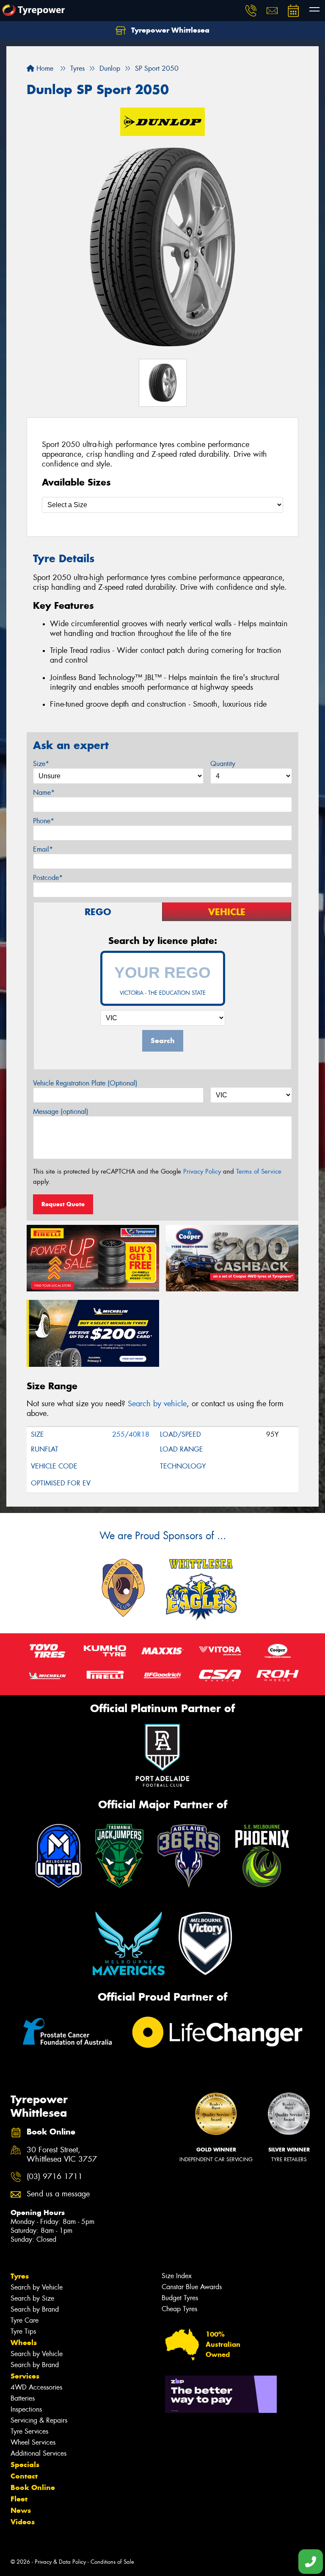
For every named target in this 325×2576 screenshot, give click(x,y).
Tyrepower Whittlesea (169, 30)
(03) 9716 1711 (55, 2177)
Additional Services (39, 2453)
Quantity (223, 764)
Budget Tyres (180, 2298)
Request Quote (63, 1204)
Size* (41, 764)
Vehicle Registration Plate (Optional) (85, 1083)
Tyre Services (29, 2431)
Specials (25, 2465)
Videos (23, 2522)
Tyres (20, 2276)
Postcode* (48, 878)
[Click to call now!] (251, 11)
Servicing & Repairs (39, 2420)
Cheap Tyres (179, 2309)
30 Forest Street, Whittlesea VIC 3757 (62, 2155)
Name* (44, 793)
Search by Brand (35, 2309)
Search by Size (32, 2298)
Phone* (44, 821)
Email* (43, 849)
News (21, 2510)
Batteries (23, 2398)
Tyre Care (25, 2320)
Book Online (33, 2487)
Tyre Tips (23, 2331)
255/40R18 (131, 1434)
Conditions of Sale (112, 2562)
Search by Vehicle (37, 2287)
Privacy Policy (202, 1171)
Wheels (24, 2343)
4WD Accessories (36, 2387)
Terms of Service (259, 1171)
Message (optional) (61, 1112)
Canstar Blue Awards (192, 2287)
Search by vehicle (157, 1404)
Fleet (19, 2499)
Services (25, 2376)
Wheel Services (33, 2442)
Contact (24, 2476)
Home (44, 68)
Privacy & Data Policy (60, 2562)
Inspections (26, 2409)
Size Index (177, 2276)
